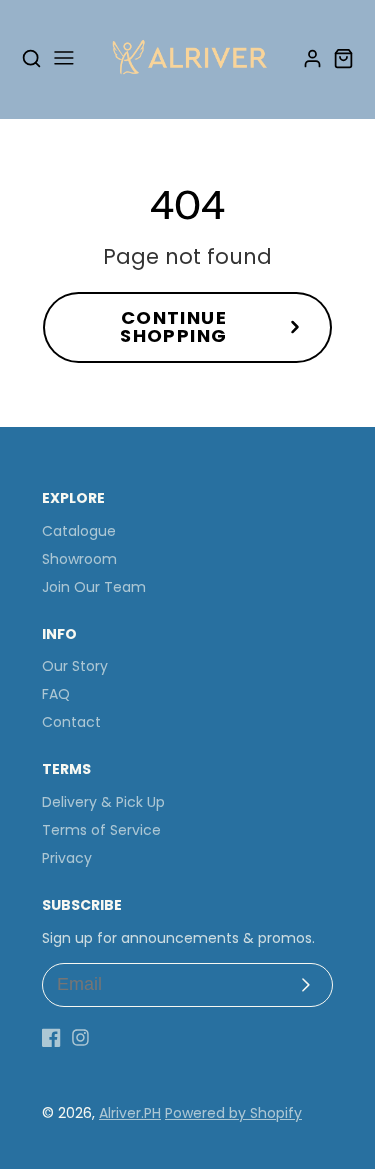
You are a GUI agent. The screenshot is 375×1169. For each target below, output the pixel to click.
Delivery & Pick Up (103, 802)
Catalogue (79, 531)
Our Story (75, 666)
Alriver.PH (130, 1113)
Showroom (79, 559)
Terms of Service (101, 830)
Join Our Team (94, 587)
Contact (71, 722)
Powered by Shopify (233, 1113)
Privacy (67, 858)
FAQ (56, 694)
